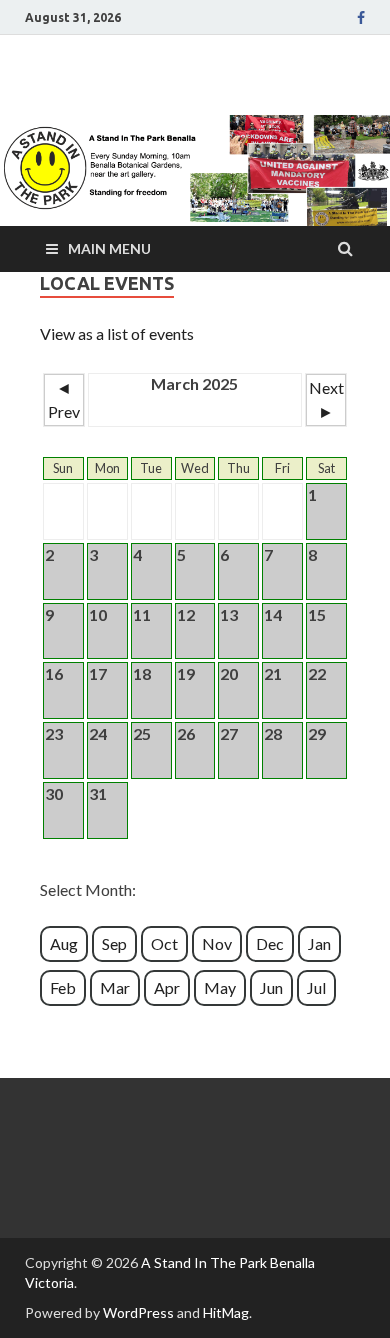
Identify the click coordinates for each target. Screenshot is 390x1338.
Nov (217, 943)
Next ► (326, 399)
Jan (319, 943)
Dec (270, 943)
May (220, 987)
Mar (115, 987)
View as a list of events (117, 333)
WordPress (138, 1312)
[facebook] (361, 18)
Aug (64, 943)
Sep (114, 943)
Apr (167, 987)
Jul (316, 987)
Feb (63, 987)
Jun (271, 987)
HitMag (226, 1312)
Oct (164, 943)
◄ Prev (64, 399)
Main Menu (109, 248)
